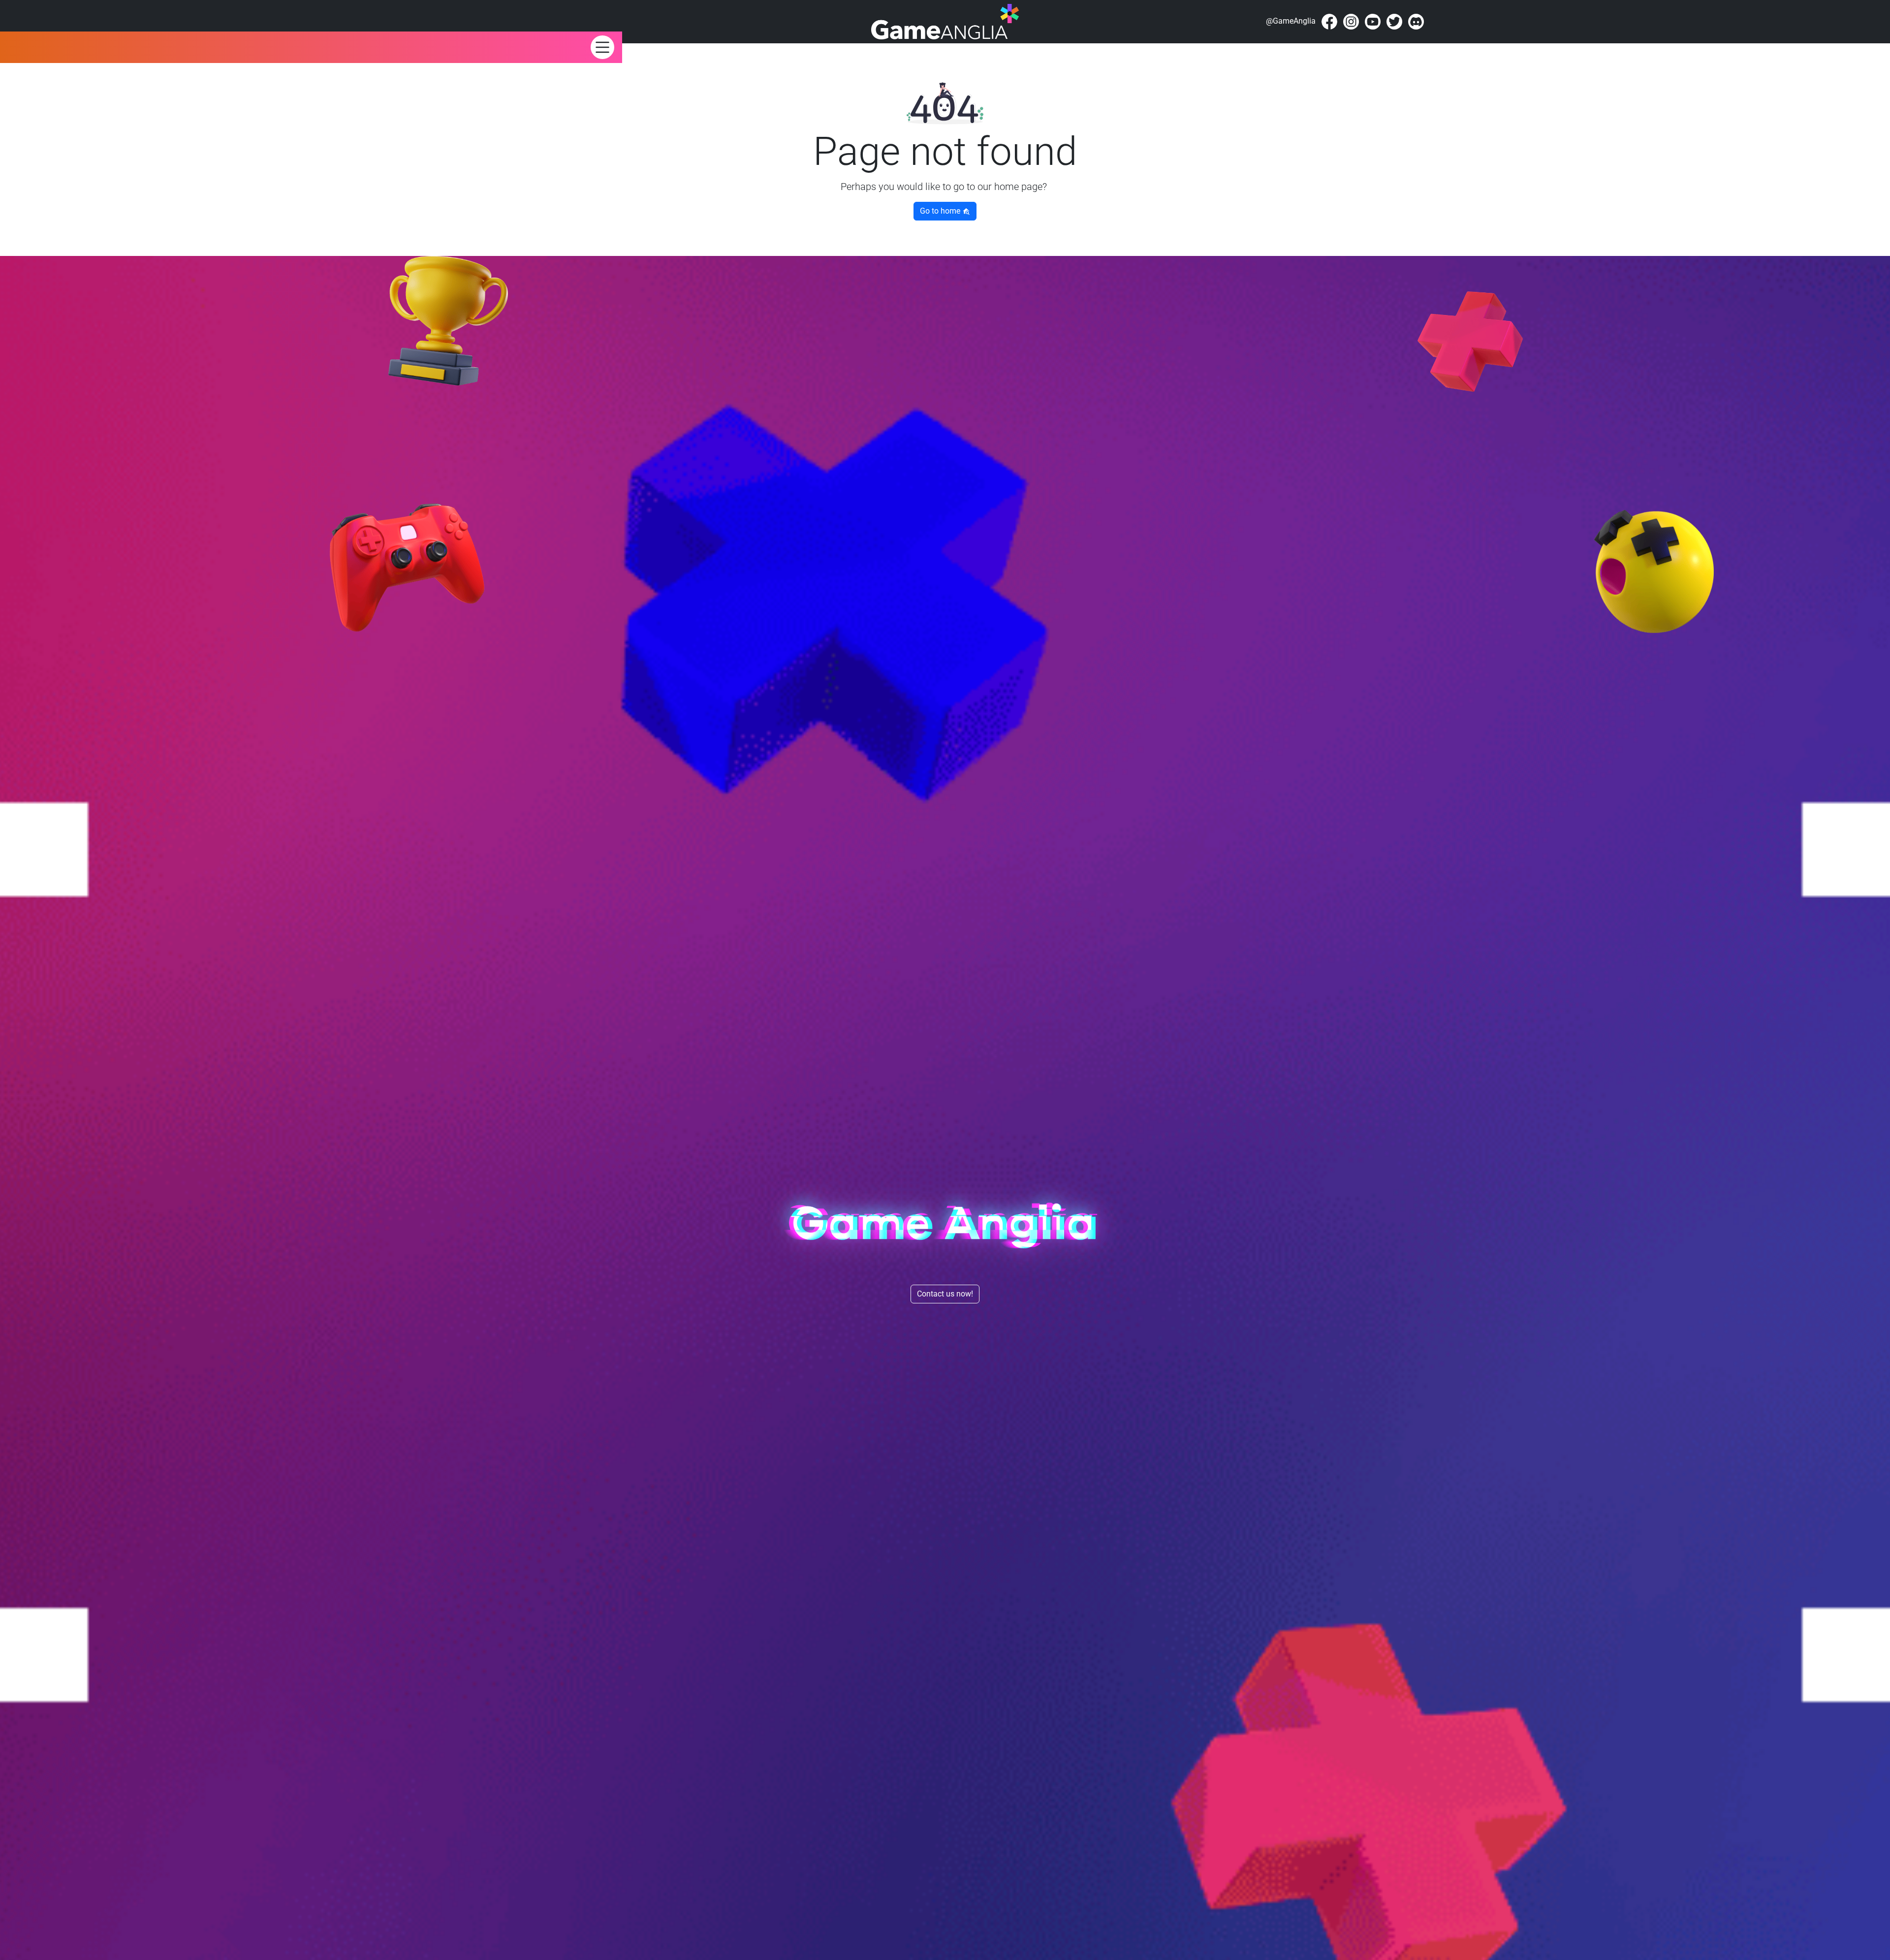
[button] (602, 47)
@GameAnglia (1291, 21)
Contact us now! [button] (945, 1294)
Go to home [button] (941, 211)
